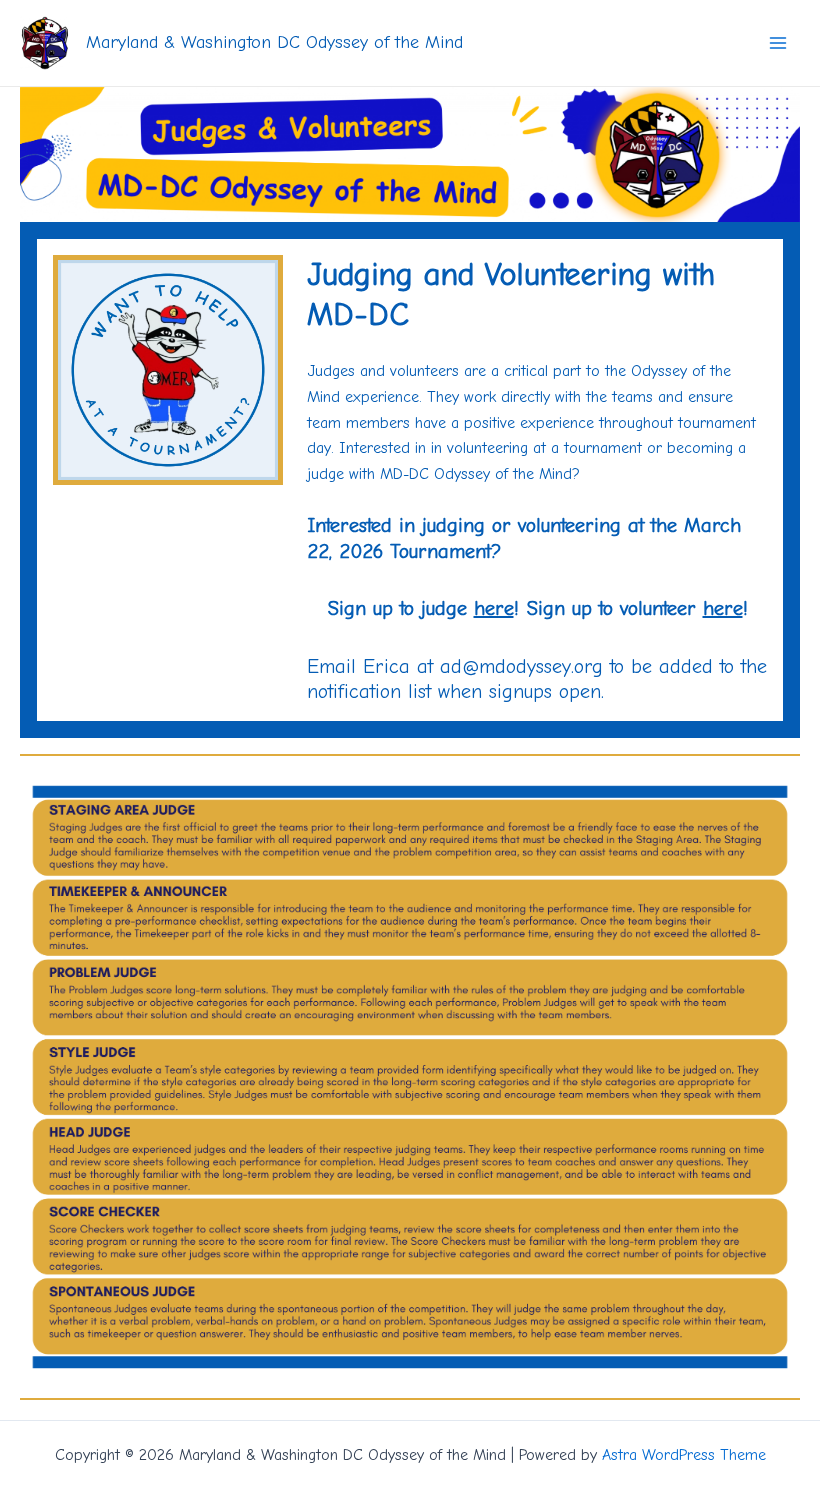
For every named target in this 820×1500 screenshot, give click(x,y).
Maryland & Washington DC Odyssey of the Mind (274, 42)
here (494, 608)
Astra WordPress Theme (684, 1455)
